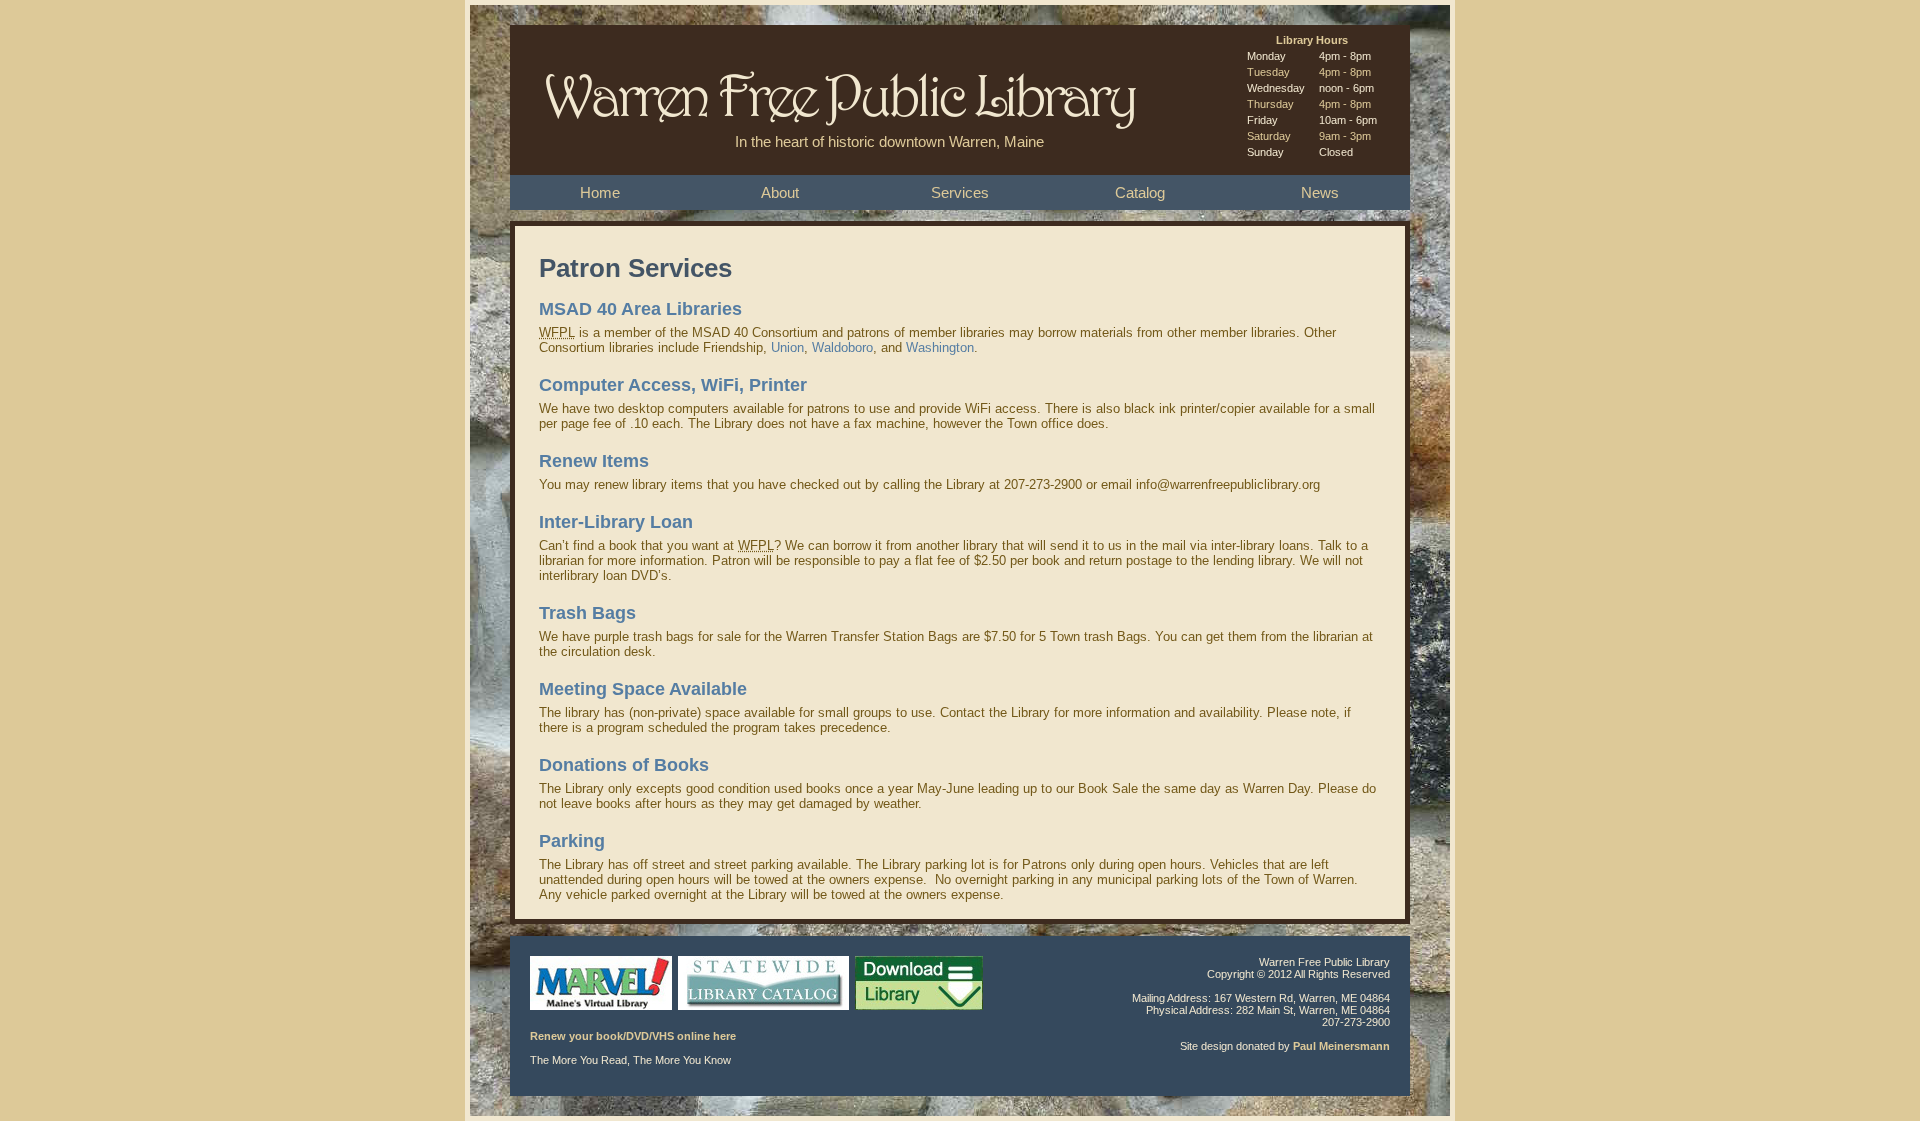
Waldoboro (842, 347)
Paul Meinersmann (1341, 1046)
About (780, 192)
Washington (940, 347)
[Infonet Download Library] (920, 1024)
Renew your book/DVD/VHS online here (633, 1036)
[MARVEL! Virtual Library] (602, 1024)
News (1320, 192)
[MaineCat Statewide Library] (765, 1024)
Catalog (1140, 192)
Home (600, 192)
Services (960, 192)
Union (787, 347)
